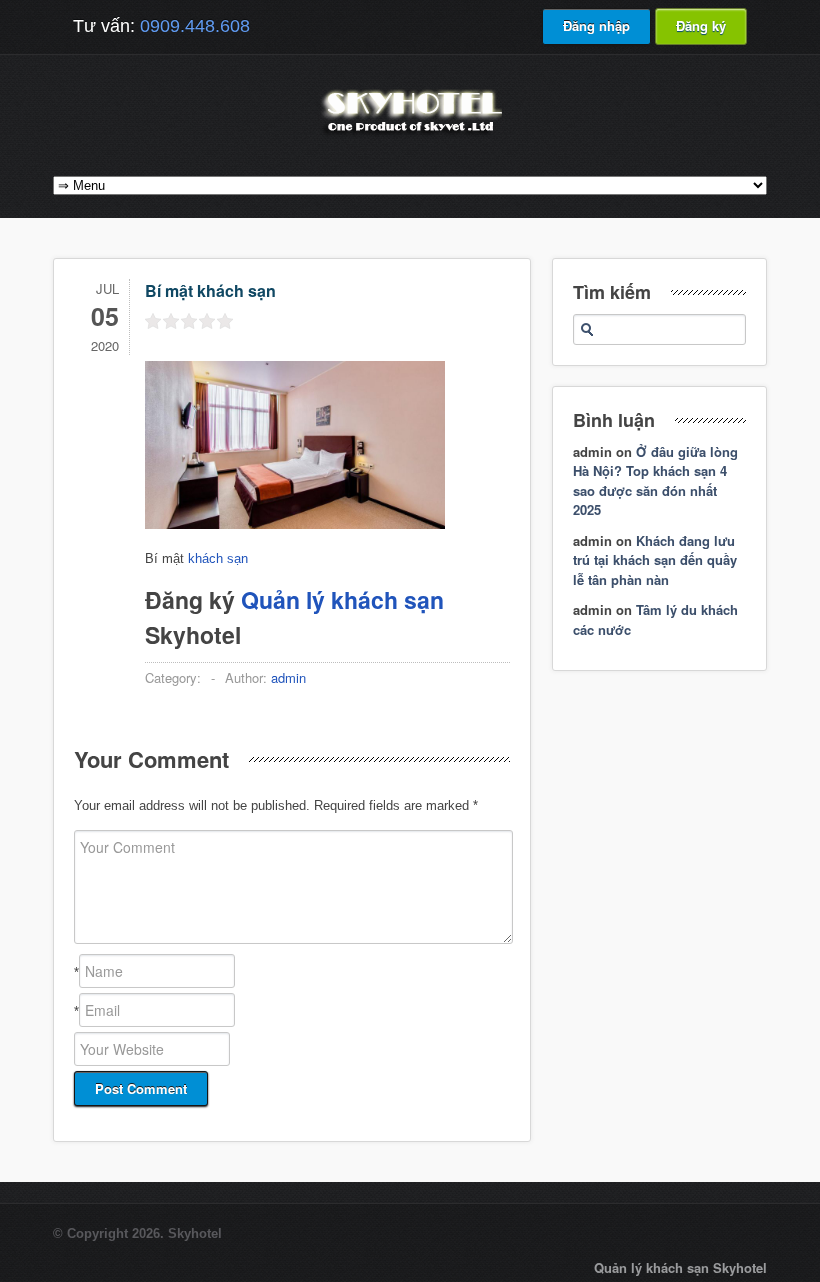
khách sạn (218, 558)
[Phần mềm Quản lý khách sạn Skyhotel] (410, 134)
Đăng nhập (596, 25)
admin (288, 677)
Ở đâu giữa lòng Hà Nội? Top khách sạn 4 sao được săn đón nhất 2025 (655, 481)
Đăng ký (701, 25)
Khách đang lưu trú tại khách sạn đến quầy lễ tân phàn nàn (655, 560)
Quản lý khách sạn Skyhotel (680, 1267)
